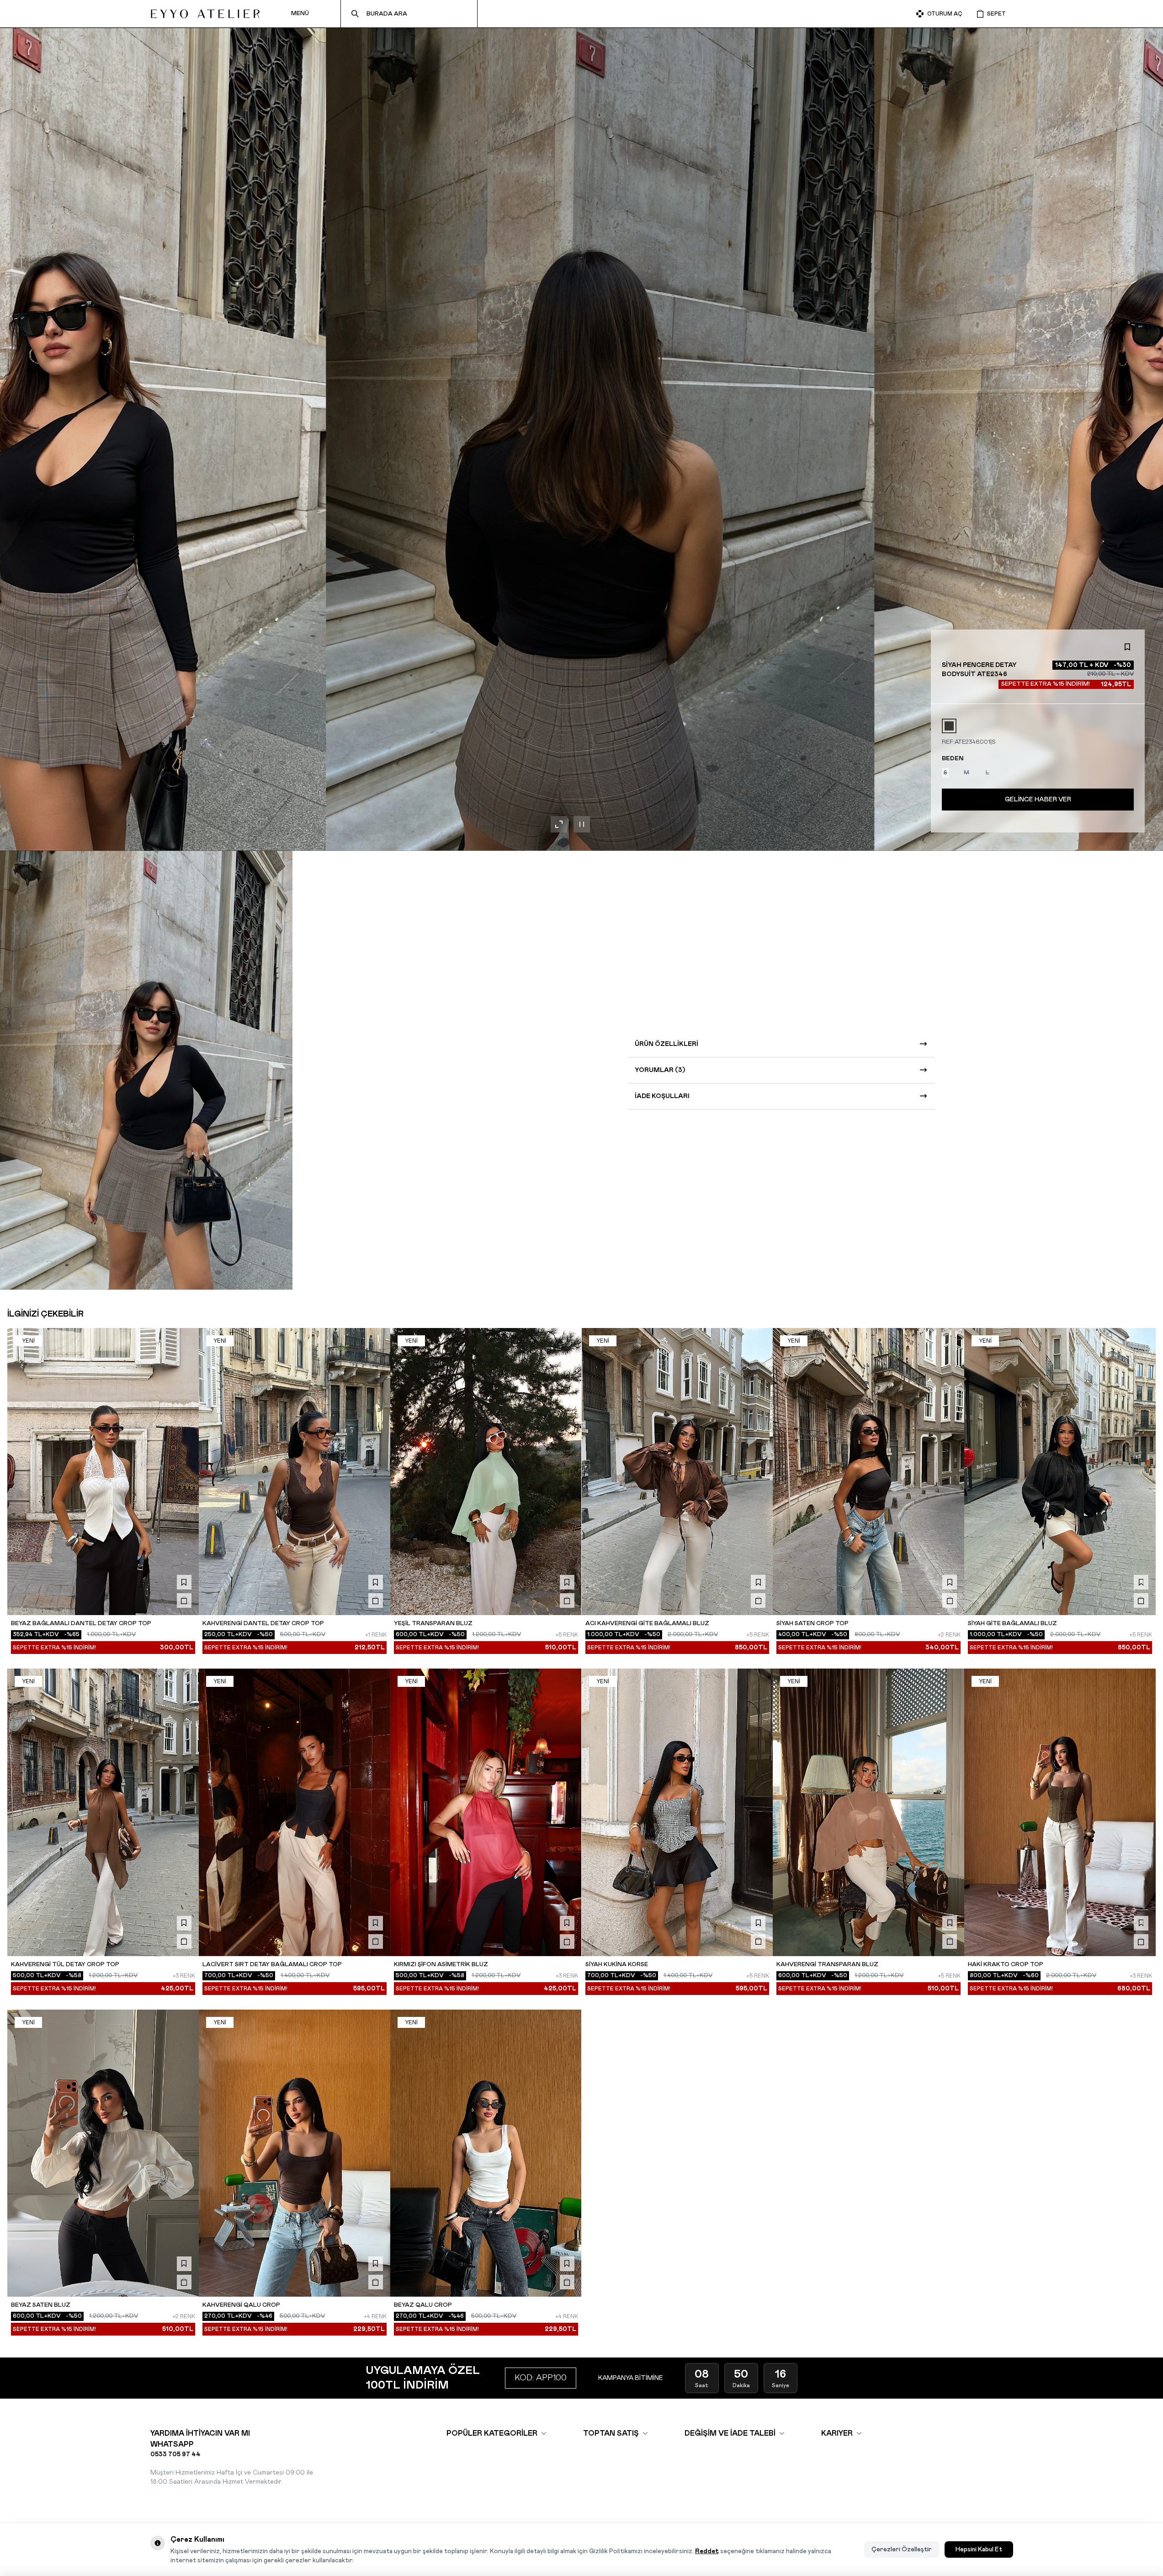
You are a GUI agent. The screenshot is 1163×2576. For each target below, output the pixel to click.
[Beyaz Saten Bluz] (103, 2153)
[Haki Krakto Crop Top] (1060, 1812)
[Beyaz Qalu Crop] (486, 2153)
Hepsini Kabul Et (979, 2549)
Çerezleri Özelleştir (902, 2549)
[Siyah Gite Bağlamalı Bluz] (1060, 1472)
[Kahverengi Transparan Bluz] (868, 1812)
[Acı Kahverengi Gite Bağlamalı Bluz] (677, 1472)
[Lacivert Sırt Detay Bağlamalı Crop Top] (295, 1812)
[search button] (355, 14)
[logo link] (205, 14)
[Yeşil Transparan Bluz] (486, 1472)
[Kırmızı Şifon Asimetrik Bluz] (486, 1812)
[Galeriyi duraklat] (582, 824)
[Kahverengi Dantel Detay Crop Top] (295, 1472)
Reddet (707, 2551)
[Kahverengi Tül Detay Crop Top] (103, 1812)
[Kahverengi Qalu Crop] (295, 2153)
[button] (949, 726)
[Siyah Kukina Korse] (677, 1812)
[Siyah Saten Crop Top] (868, 1472)
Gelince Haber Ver (1038, 800)
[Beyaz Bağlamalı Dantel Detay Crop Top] (103, 1472)
